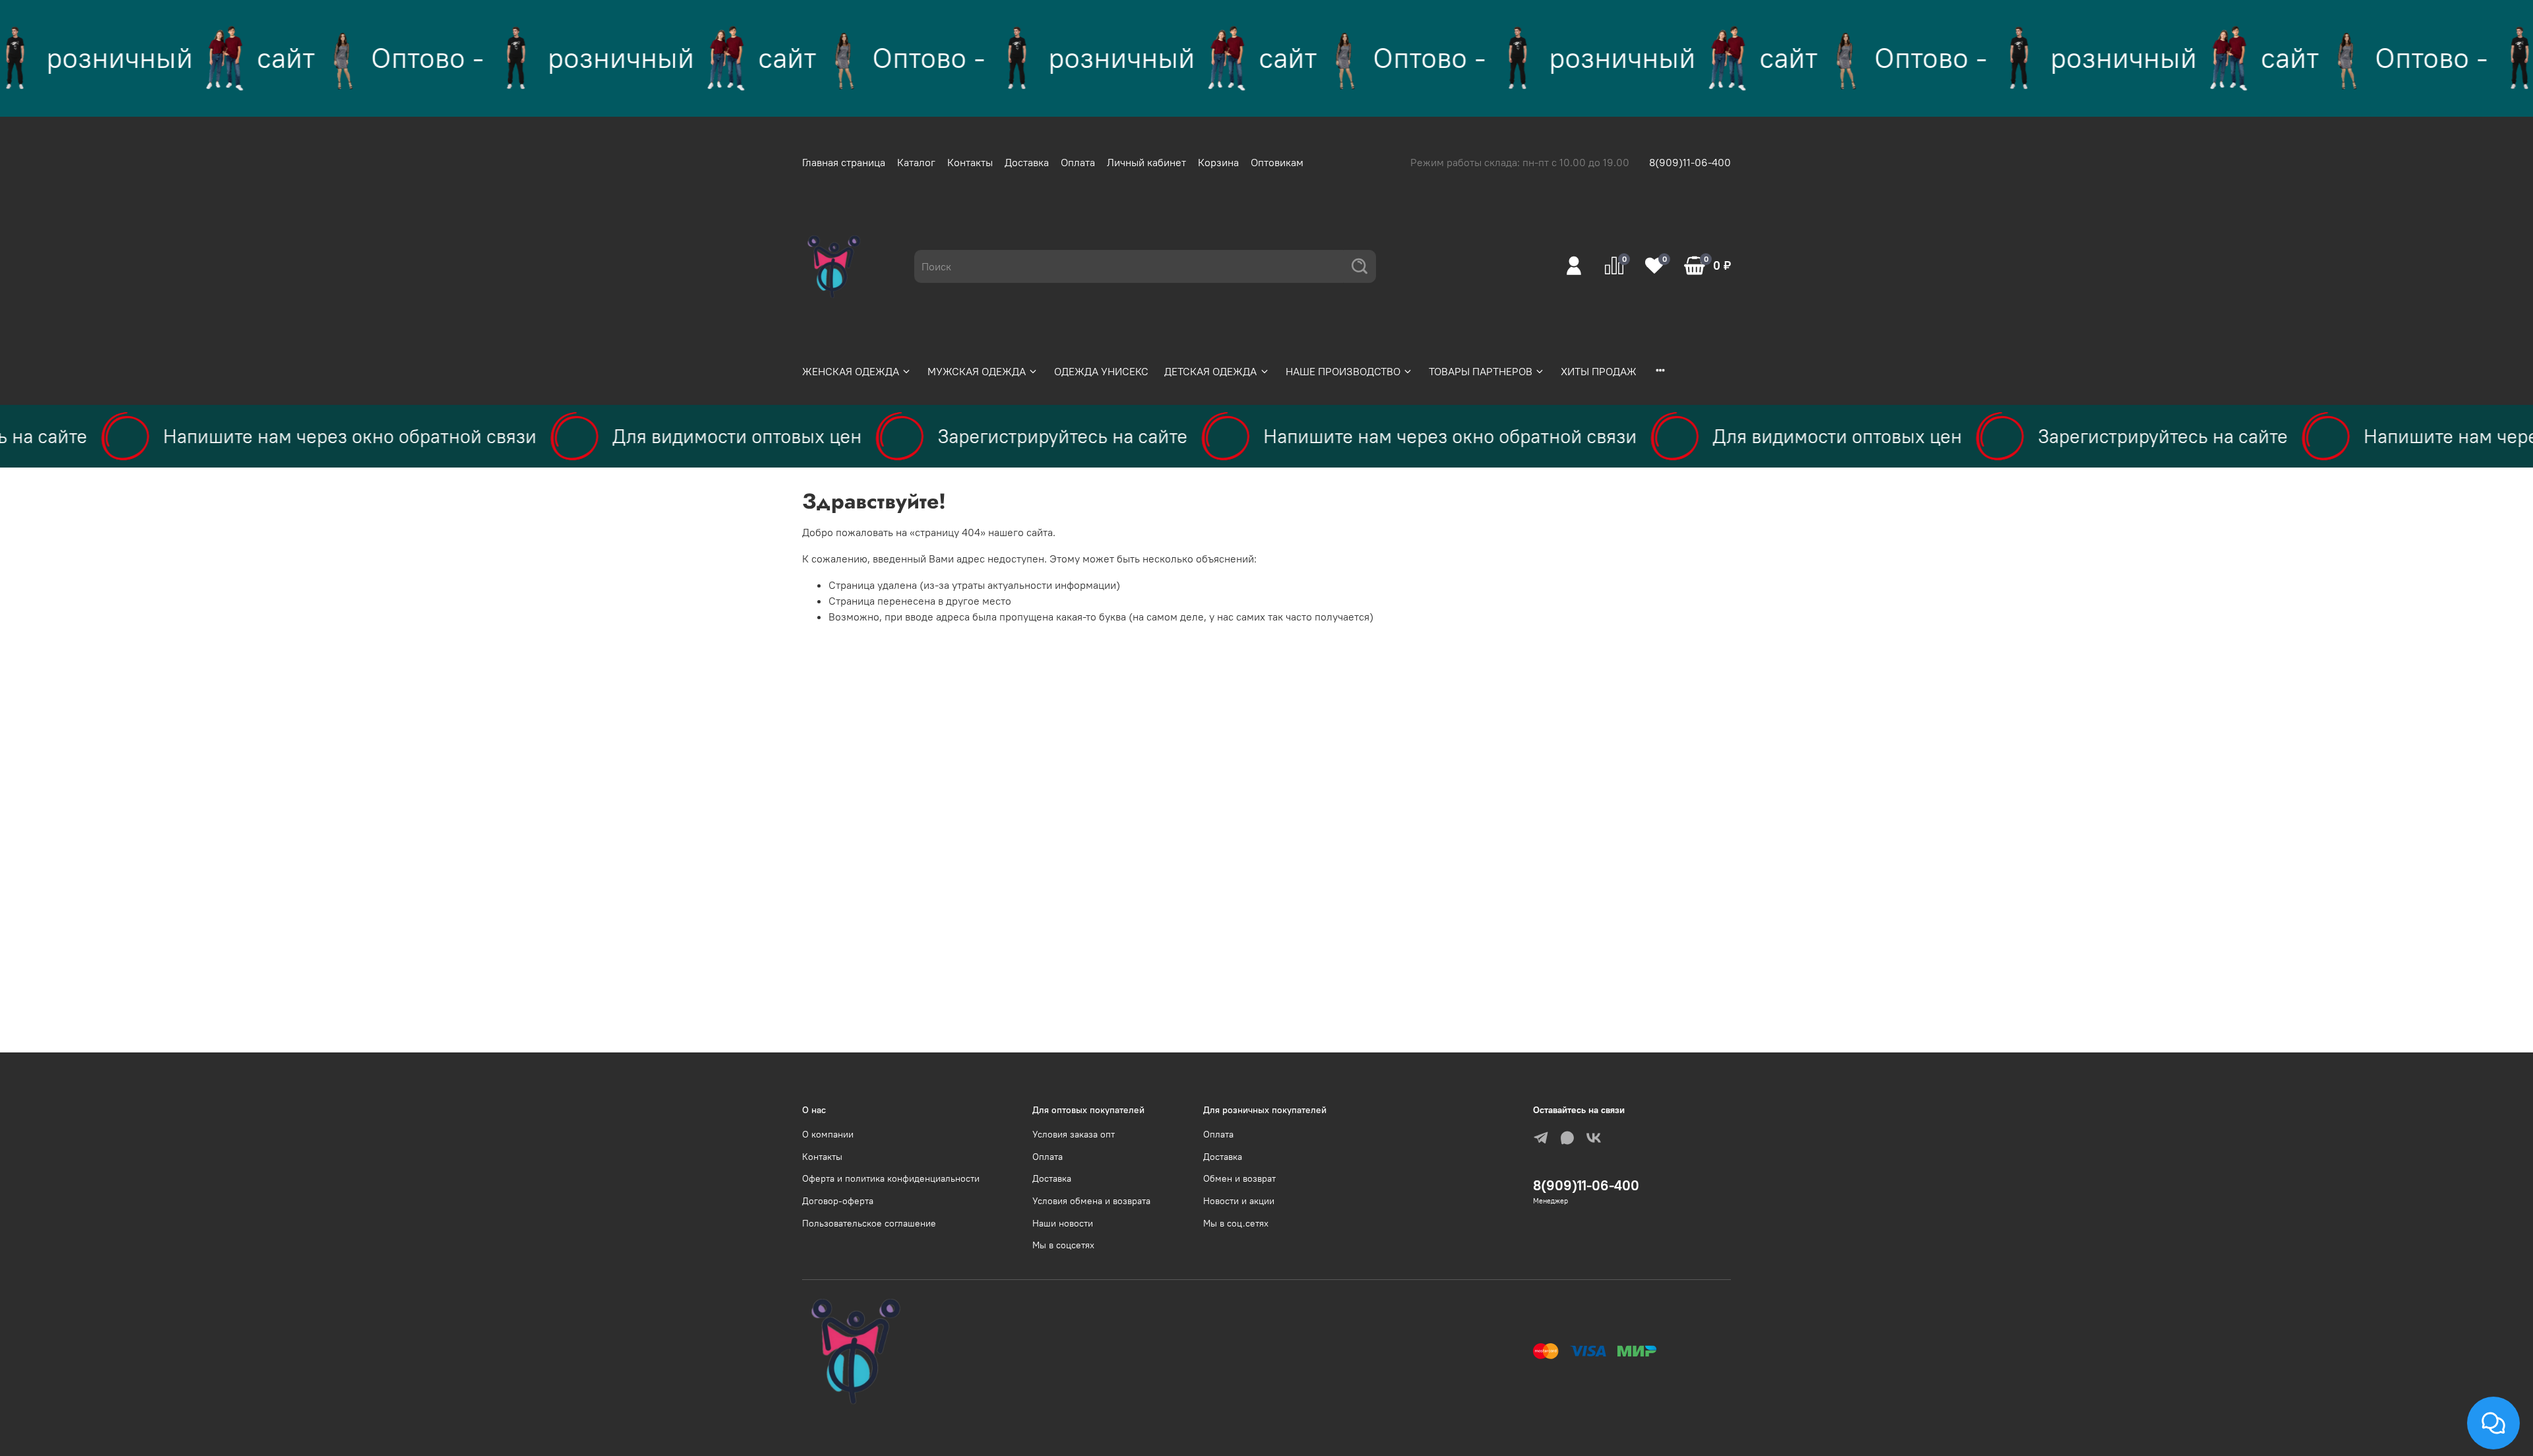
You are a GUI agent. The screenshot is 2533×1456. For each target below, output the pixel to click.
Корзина (1218, 162)
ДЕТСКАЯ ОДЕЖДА (1210, 371)
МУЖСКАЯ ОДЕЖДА (977, 371)
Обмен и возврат (1239, 1178)
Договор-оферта (838, 1201)
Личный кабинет (1146, 162)
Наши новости (1063, 1223)
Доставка (1027, 162)
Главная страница (844, 162)
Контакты (970, 162)
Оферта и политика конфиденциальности (891, 1178)
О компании (828, 1134)
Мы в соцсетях (1063, 1245)
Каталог (916, 162)
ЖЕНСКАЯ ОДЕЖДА (851, 371)
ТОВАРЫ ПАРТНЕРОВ (1481, 371)
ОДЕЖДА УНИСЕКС (1101, 371)
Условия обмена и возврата (1091, 1201)
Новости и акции (1239, 1201)
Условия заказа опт (1074, 1134)
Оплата (1078, 162)
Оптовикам (1277, 162)
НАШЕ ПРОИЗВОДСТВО (1343, 371)
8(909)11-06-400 (1690, 162)
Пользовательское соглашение (869, 1223)
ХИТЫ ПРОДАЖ (1599, 371)
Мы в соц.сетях (1236, 1223)
